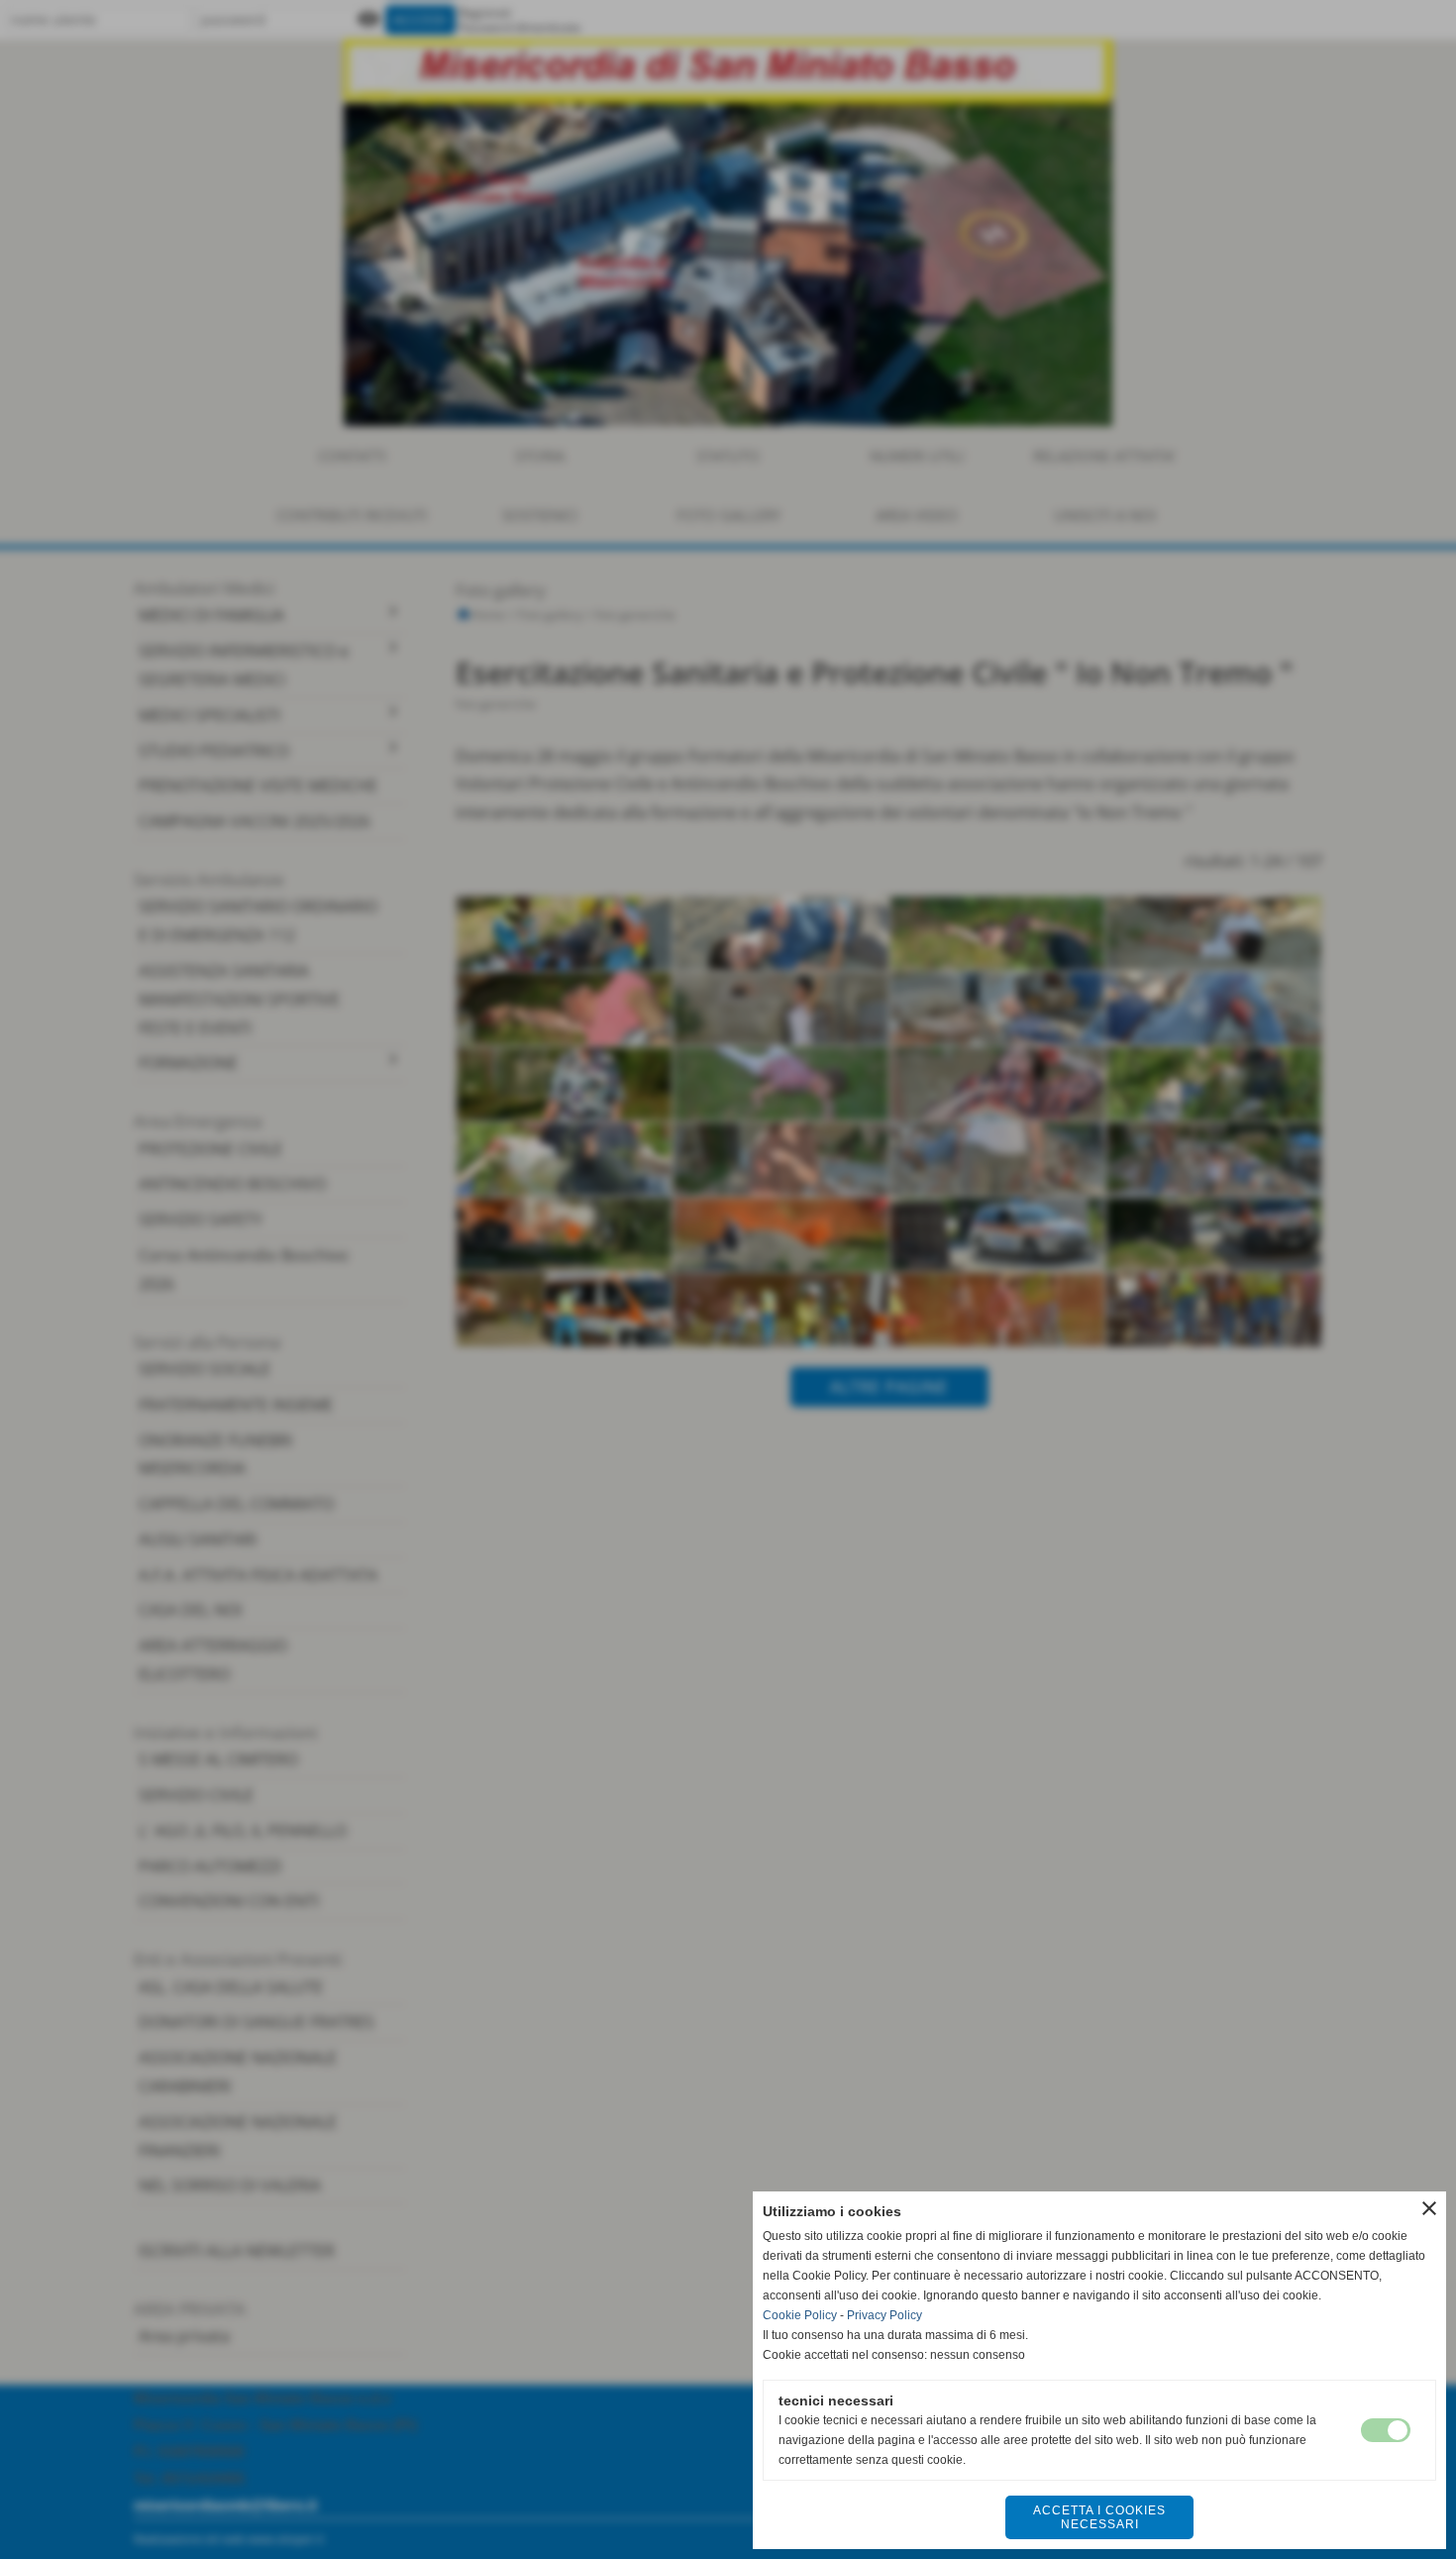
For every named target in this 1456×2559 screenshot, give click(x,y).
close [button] (1429, 2208)
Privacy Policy (884, 2315)
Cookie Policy (800, 2315)
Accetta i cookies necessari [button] (1099, 2517)
